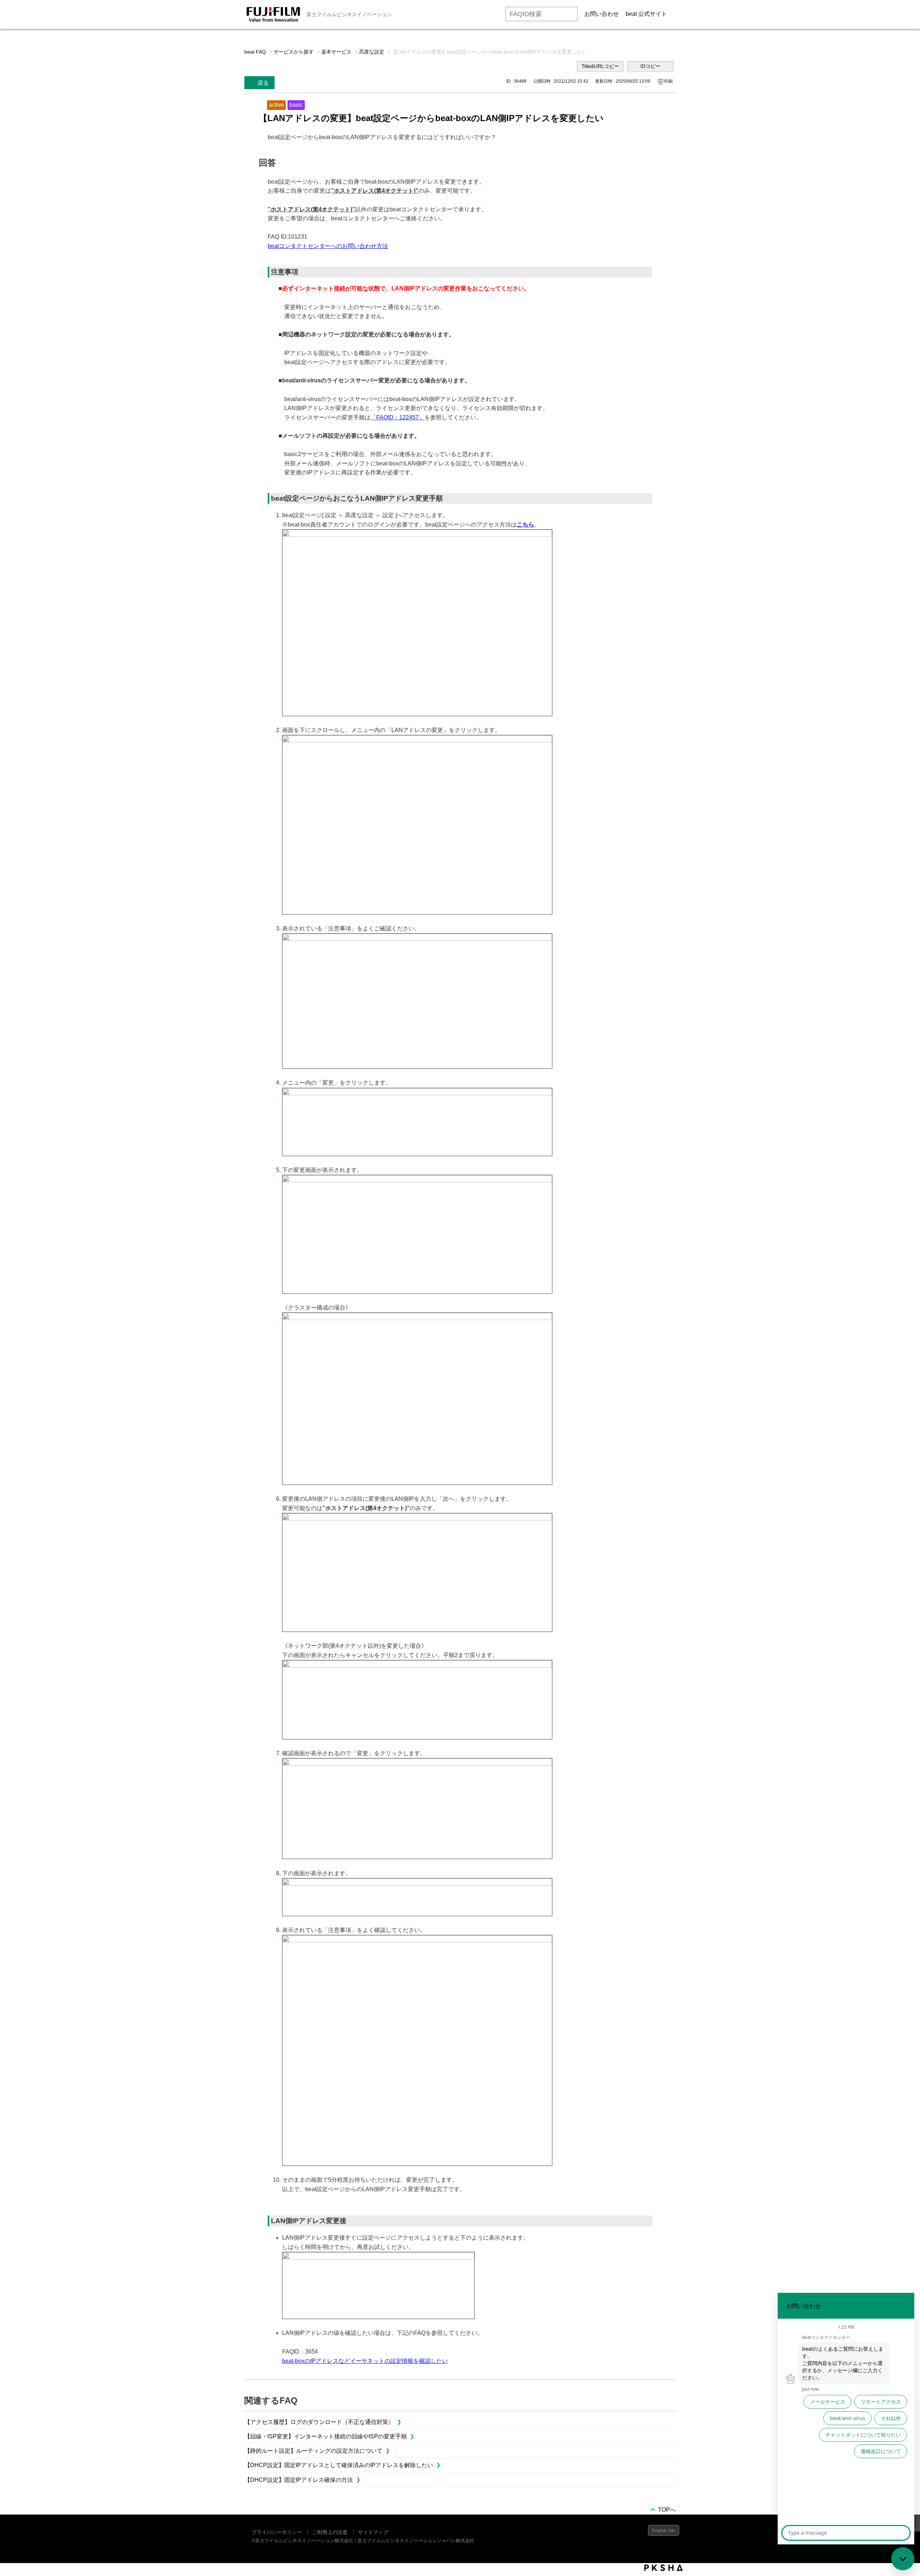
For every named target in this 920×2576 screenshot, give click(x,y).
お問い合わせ (602, 14)
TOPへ (667, 2510)
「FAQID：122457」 (397, 417)
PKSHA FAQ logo (664, 2568)
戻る (263, 83)
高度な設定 (372, 52)
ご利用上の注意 (330, 2532)
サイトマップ (373, 2532)
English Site (664, 2531)
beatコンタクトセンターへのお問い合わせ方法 (328, 246)
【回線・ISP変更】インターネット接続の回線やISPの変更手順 (326, 2436)
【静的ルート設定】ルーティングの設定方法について (313, 2451)
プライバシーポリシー (277, 2532)
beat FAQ (255, 52)
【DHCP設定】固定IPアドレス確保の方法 (299, 2480)
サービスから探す (294, 52)
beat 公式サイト (646, 14)
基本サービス (336, 52)
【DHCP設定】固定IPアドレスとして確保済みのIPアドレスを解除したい (339, 2465)
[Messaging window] (846, 2419)
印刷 (668, 81)
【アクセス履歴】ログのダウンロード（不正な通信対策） (319, 2422)
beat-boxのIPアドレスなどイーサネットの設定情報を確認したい (365, 2361)
